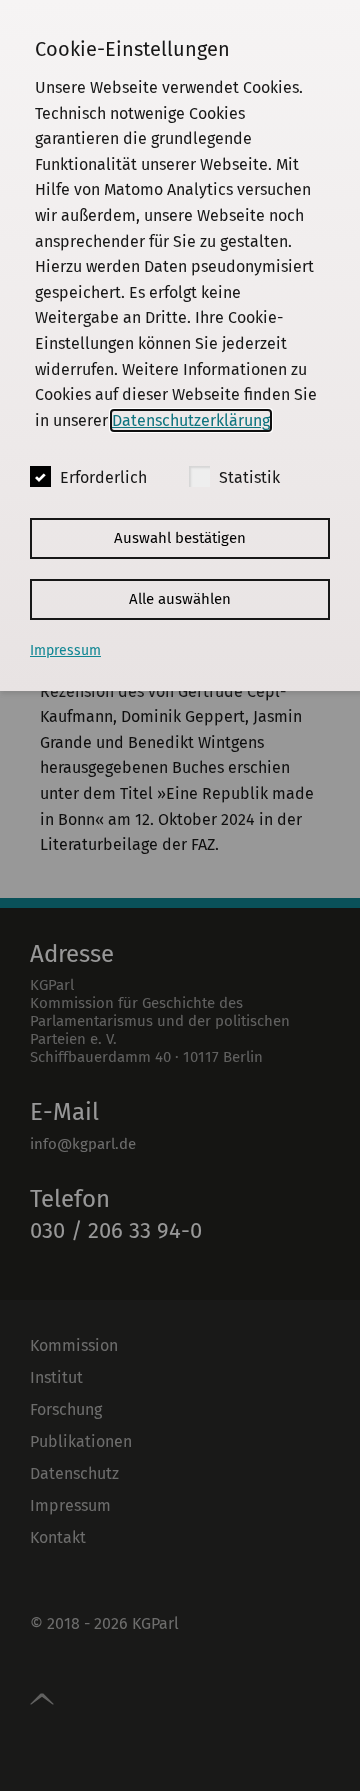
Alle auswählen (180, 599)
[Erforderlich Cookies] (40, 476)
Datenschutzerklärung (191, 420)
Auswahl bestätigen (180, 538)
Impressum (65, 650)
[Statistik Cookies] (199, 476)
